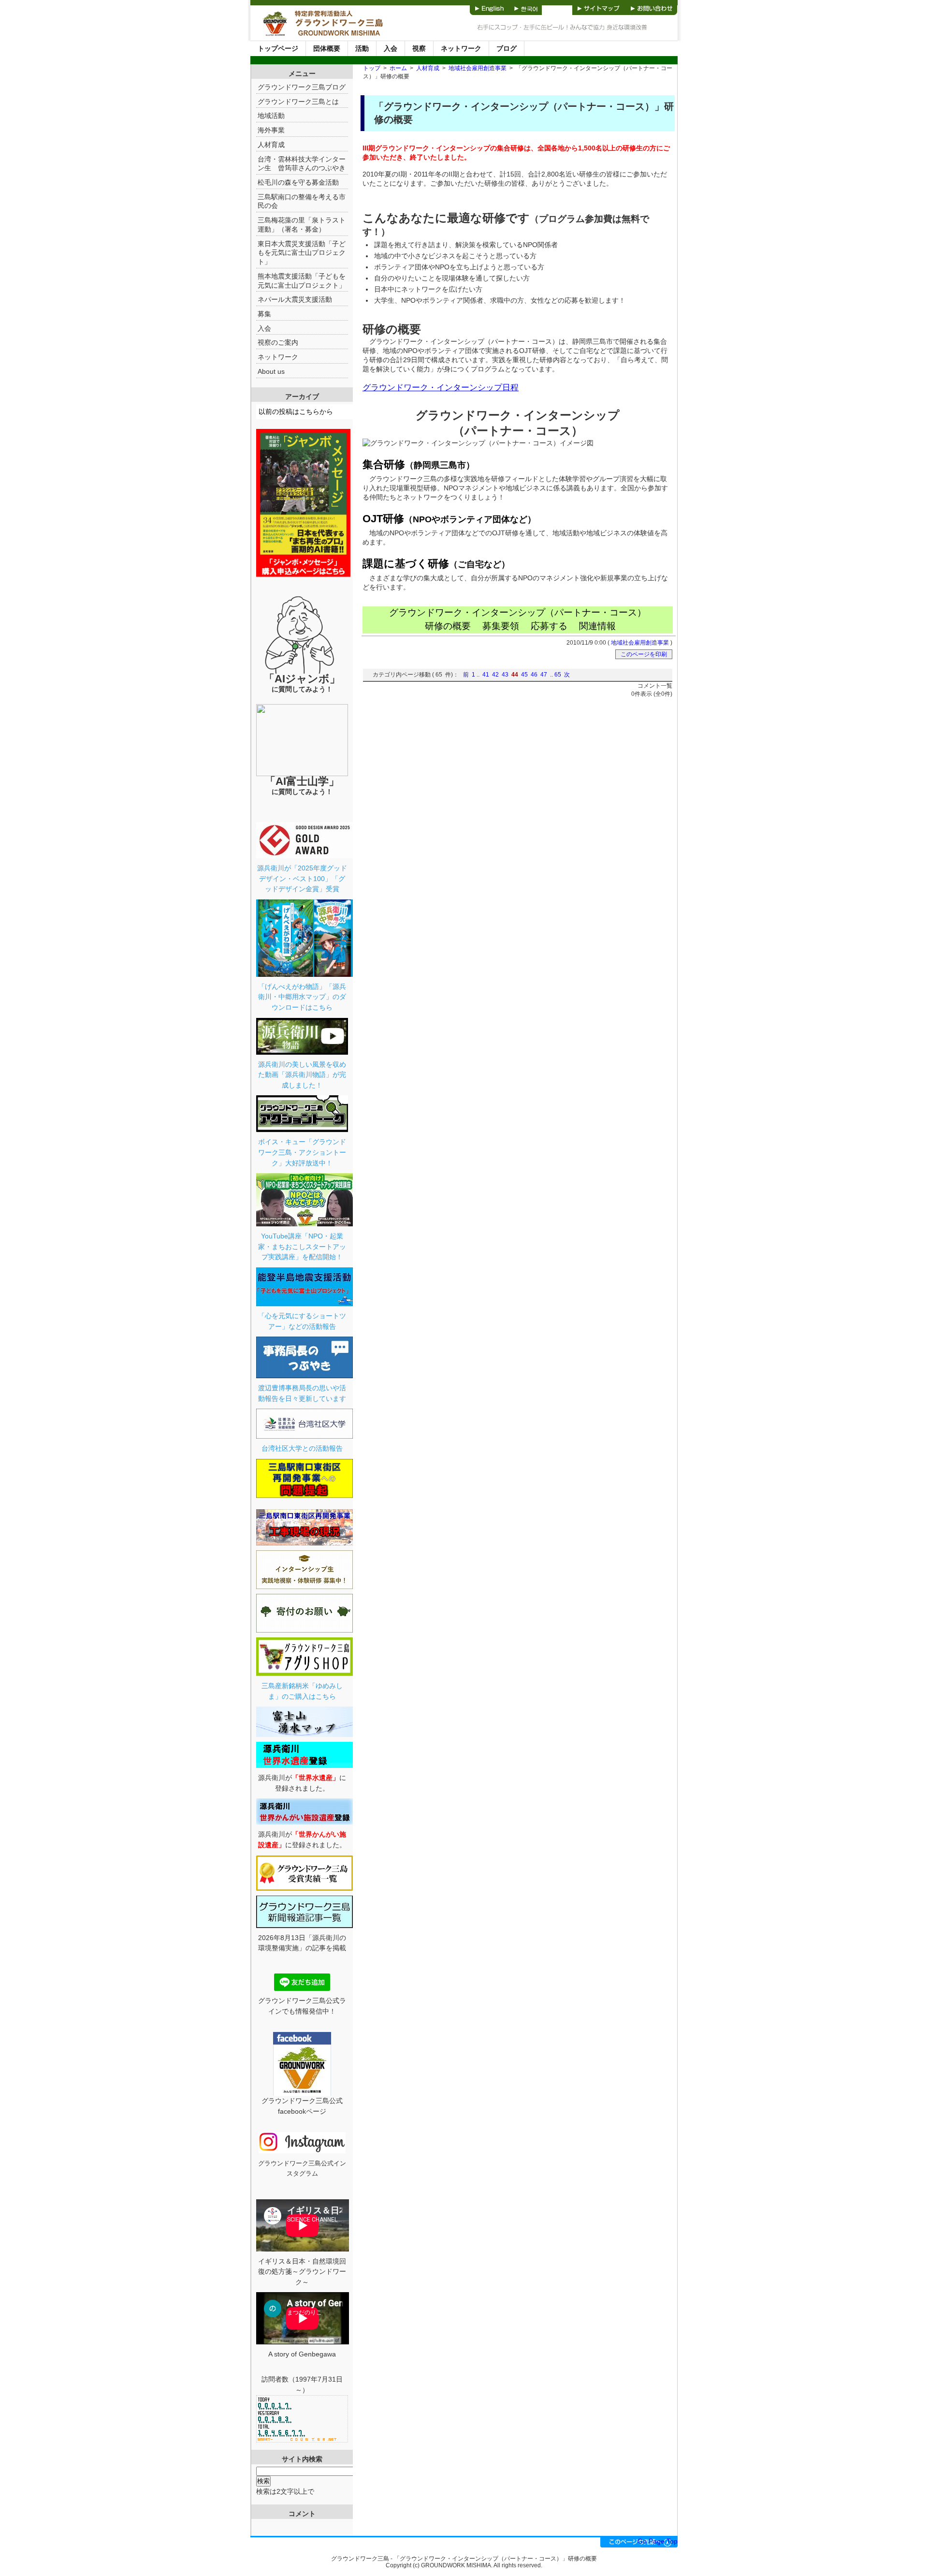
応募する (549, 626)
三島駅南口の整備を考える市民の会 (302, 201)
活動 (362, 48)
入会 (391, 48)
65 (558, 675)
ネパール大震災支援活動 (295, 299)
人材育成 (428, 68)
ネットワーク (461, 48)
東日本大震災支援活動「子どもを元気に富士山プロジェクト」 (302, 253)
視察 (419, 48)
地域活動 (271, 116)
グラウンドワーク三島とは (298, 102)
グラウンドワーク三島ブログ (302, 87)
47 (544, 675)
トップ (372, 68)
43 (505, 675)
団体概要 (327, 48)
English (490, 7)
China (557, 7)
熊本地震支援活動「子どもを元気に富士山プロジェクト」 (302, 281)
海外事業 (271, 130)
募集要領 (501, 626)
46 (534, 675)
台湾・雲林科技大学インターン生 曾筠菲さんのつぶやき (302, 164)
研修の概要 (448, 626)
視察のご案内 (278, 342)
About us (271, 371)
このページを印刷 (644, 654)
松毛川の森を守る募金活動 (298, 182)
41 (486, 675)
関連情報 (597, 626)
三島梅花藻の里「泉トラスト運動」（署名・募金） (302, 225)
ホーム (398, 68)
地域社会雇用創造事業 (478, 68)
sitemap (599, 7)
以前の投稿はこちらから (296, 412)
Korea (526, 7)
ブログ (507, 48)
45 (524, 675)
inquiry (652, 7)
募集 (264, 314)
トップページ (278, 48)
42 (495, 675)
